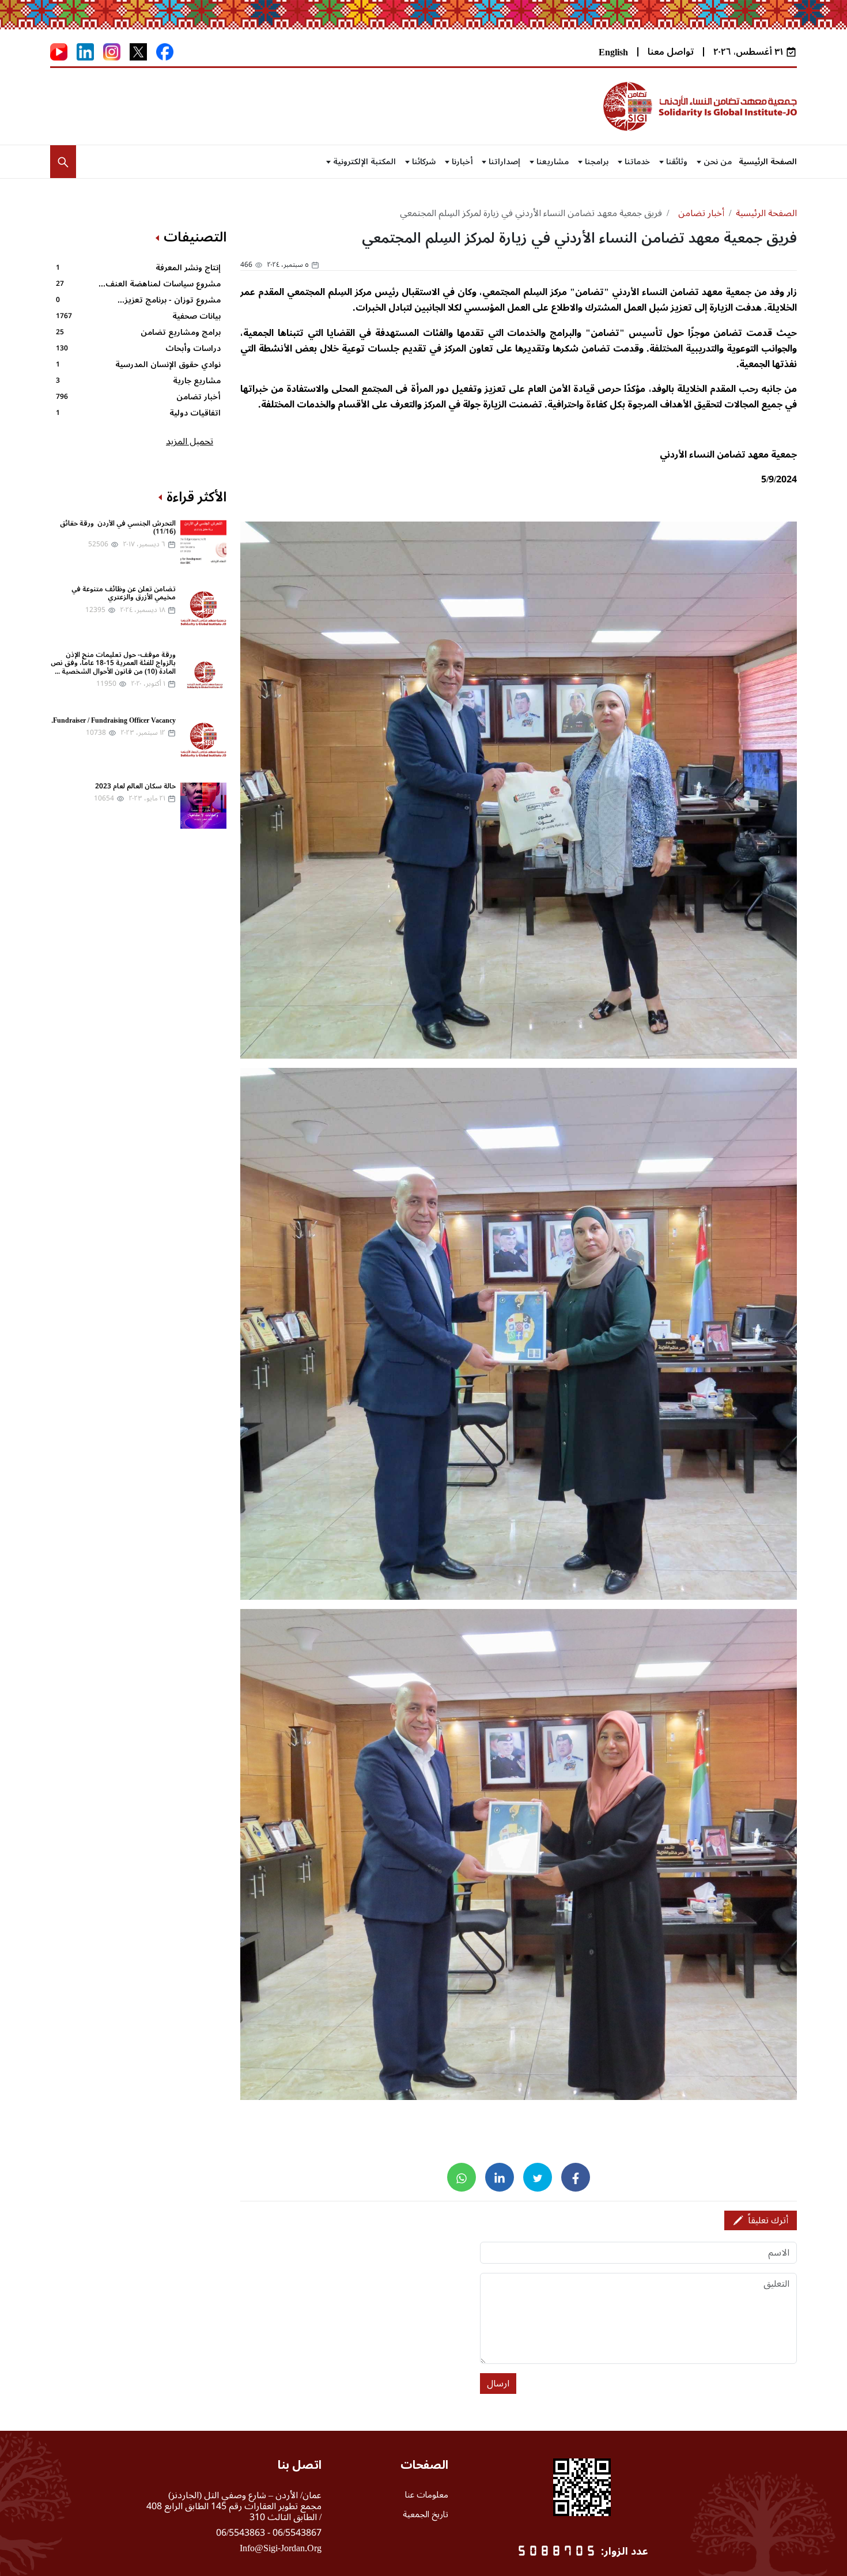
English (613, 52)
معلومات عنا (427, 2495)
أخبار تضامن (701, 213)
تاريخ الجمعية (426, 2514)
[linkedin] (500, 2177)
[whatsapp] (462, 2177)
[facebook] (576, 2177)
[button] (63, 162)
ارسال (498, 2384)
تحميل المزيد (190, 441)
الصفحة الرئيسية (768, 162)
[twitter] (538, 2177)
